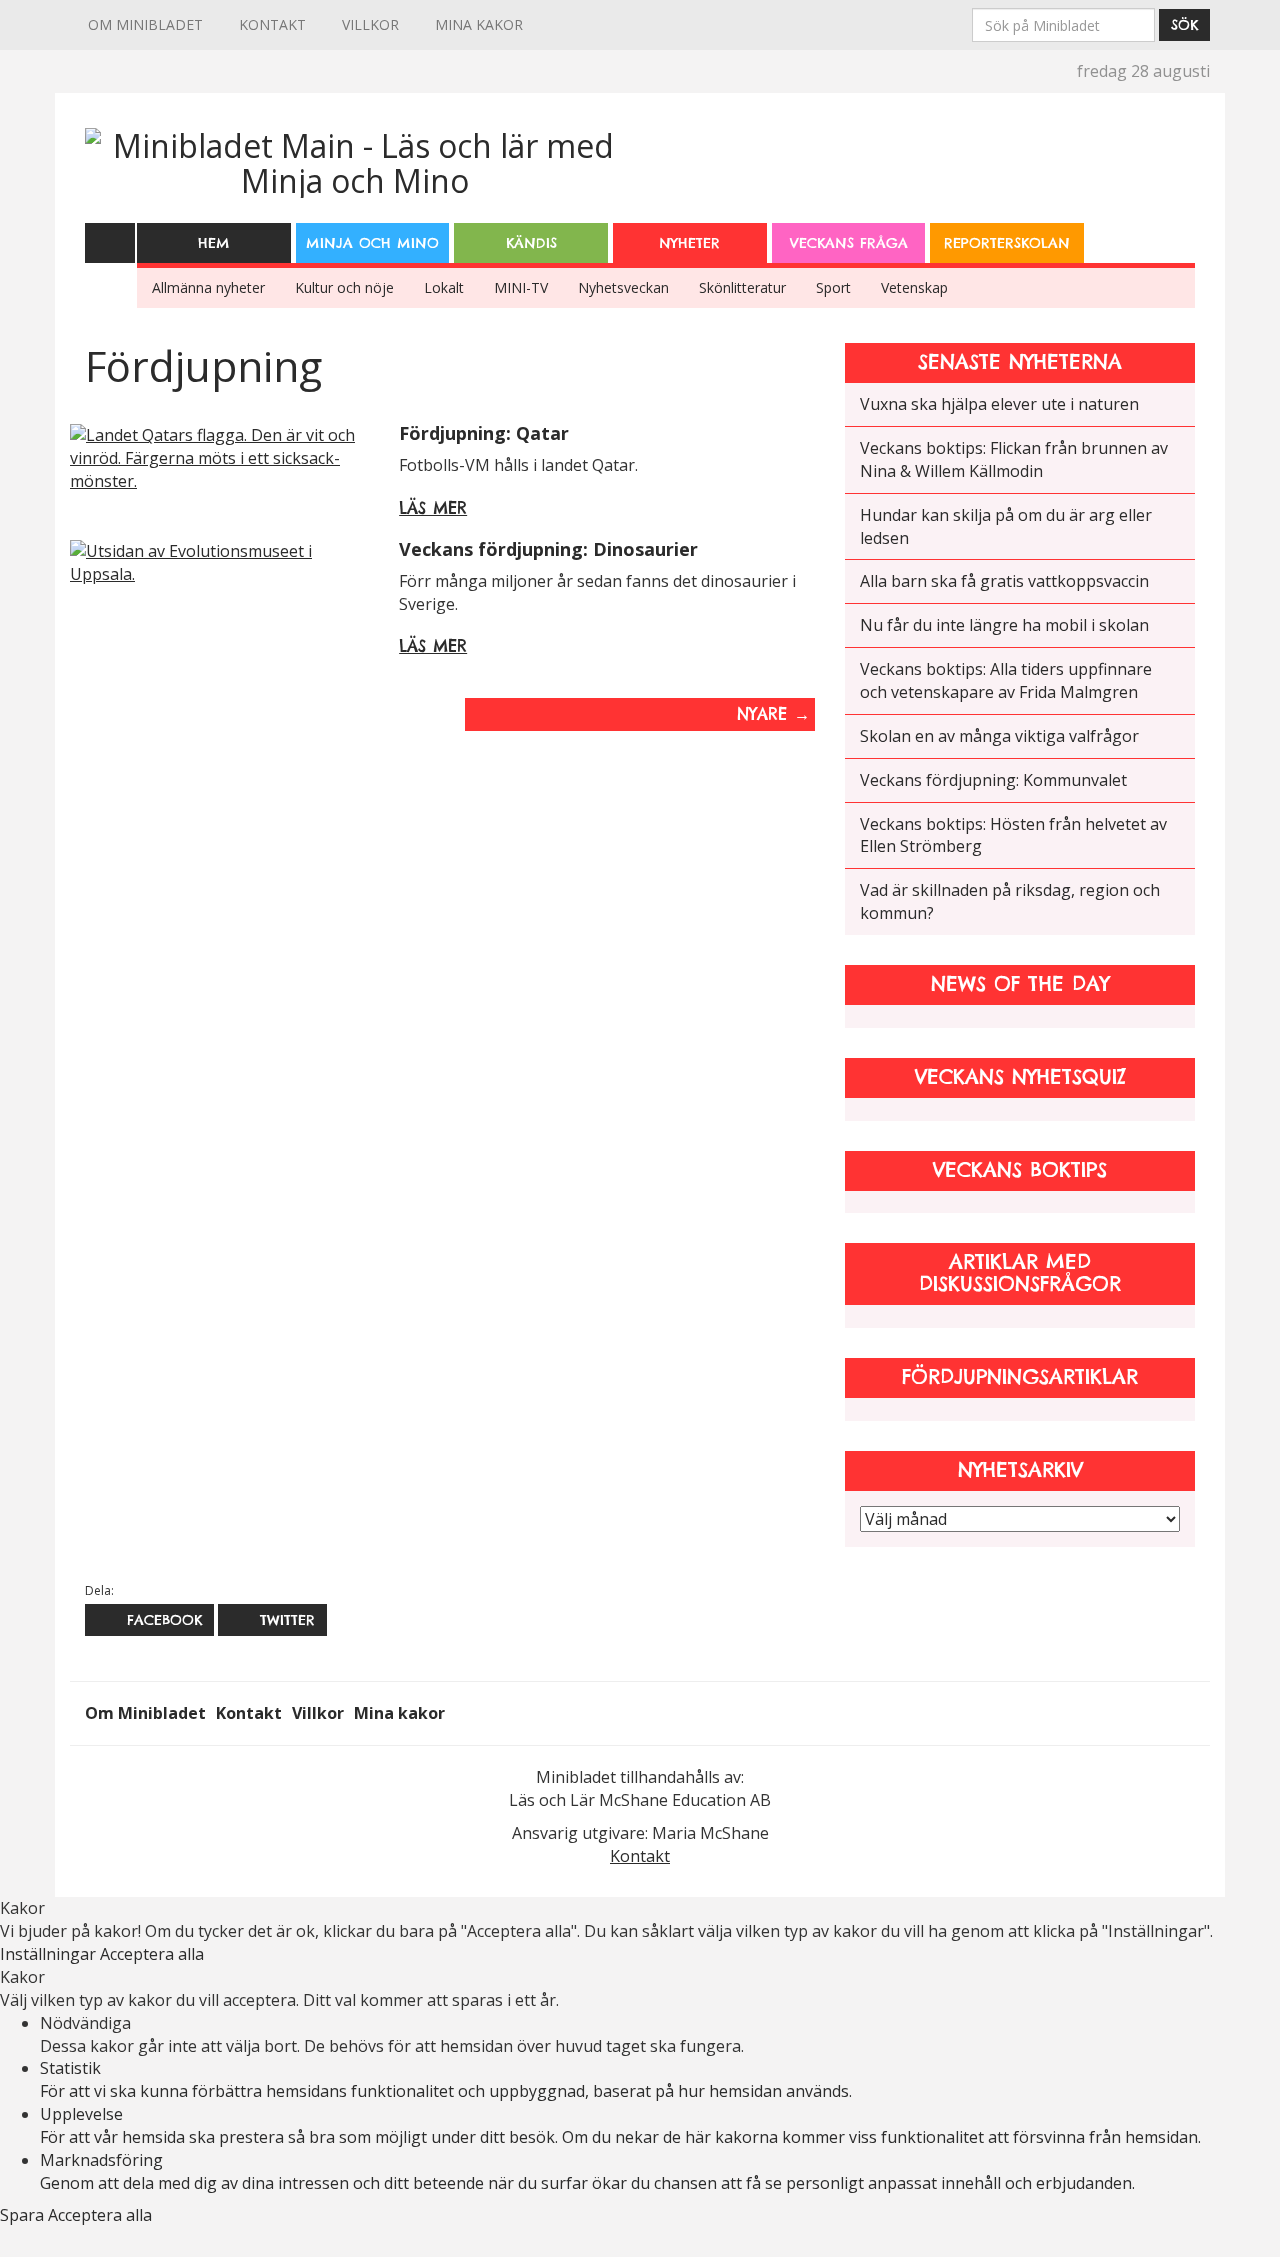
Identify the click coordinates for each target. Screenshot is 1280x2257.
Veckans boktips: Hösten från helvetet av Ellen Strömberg (1013, 835)
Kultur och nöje (344, 287)
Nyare (773, 714)
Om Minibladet (145, 24)
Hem (214, 243)
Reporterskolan (1007, 243)
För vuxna (1173, 230)
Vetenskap (914, 287)
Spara (24, 2215)
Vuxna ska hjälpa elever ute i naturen (999, 404)
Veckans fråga (849, 243)
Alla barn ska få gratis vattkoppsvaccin (1004, 581)
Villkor (370, 24)
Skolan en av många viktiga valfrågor (999, 736)
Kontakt (272, 24)
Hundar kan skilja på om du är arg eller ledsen (1006, 526)
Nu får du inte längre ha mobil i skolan (1004, 625)
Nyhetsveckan (623, 287)
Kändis (531, 243)
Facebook (161, 1620)
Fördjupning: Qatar (484, 433)
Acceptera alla (152, 1954)
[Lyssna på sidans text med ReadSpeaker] (110, 242)
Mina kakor (479, 24)
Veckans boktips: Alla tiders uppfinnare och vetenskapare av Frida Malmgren (1006, 680)
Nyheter (689, 243)
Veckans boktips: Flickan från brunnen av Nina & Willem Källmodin (1014, 459)
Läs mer (433, 508)
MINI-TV (521, 287)
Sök (1184, 25)
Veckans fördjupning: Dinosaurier (548, 549)
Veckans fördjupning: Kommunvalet (993, 780)
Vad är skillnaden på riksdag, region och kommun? (1010, 901)
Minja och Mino (372, 243)
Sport (833, 287)
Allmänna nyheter (208, 287)
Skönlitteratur (742, 287)
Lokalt (444, 287)
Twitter (284, 1620)
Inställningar (50, 1954)
